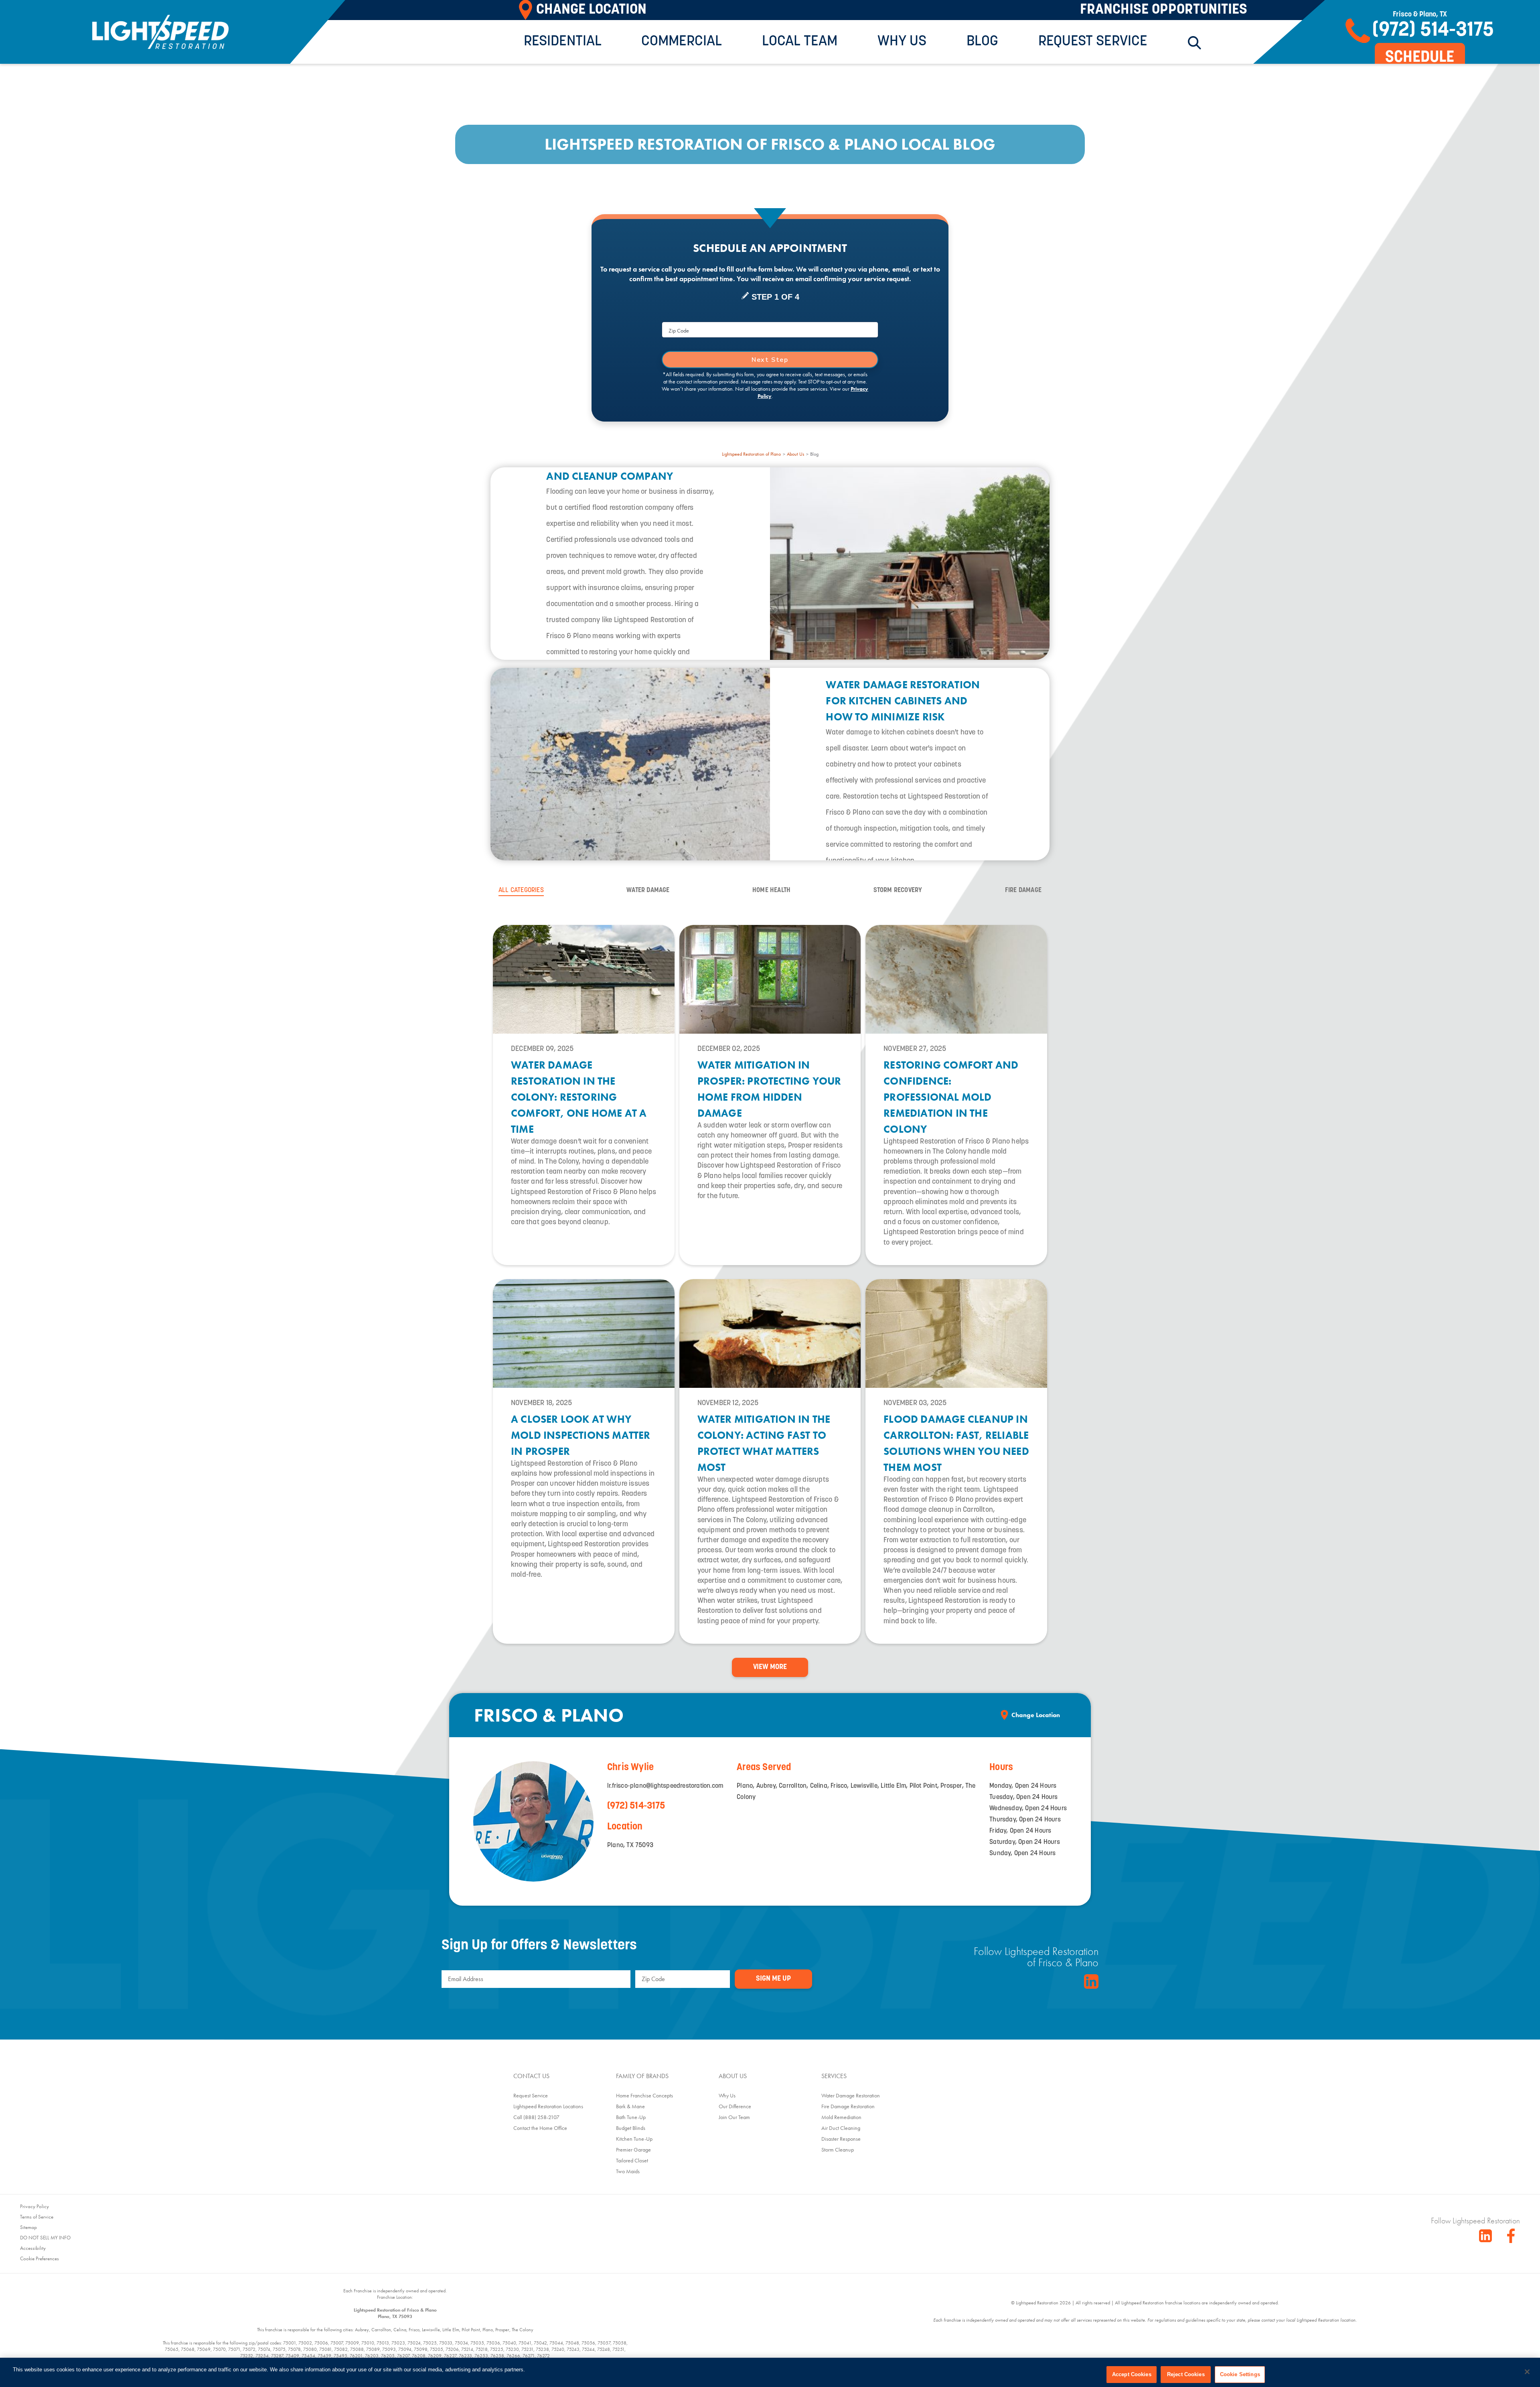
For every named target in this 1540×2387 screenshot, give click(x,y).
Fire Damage (1023, 890)
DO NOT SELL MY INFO (45, 2238)
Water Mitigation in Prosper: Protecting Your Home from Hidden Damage (769, 1089)
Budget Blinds (631, 2128)
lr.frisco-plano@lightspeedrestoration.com (665, 1786)
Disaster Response (841, 2139)
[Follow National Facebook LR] (1514, 2236)
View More (770, 1667)
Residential (563, 42)
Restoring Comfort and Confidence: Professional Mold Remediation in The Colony (951, 1097)
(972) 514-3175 (636, 1806)
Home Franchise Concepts (644, 2095)
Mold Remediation (841, 2117)
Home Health (771, 890)
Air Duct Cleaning (841, 2128)
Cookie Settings (1240, 2374)
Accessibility (33, 2248)
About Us (795, 454)
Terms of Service (37, 2217)
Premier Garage (633, 2150)
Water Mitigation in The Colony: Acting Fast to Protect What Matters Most (764, 1443)
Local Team (800, 42)
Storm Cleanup (838, 2150)
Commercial (682, 42)
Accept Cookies (1132, 2374)
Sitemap (28, 2227)
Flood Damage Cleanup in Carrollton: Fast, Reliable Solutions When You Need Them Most (956, 1443)
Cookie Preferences (40, 2258)
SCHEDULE (1420, 58)
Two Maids (628, 2171)
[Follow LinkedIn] (1091, 1981)
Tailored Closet (632, 2160)
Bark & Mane (630, 2106)
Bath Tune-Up (631, 2117)
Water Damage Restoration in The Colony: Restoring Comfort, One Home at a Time (579, 1097)
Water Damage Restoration (851, 2095)
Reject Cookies (1186, 2374)
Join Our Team (734, 2117)
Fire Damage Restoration (848, 2106)
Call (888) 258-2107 (536, 2117)
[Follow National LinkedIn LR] (1485, 2236)
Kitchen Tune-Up (634, 2139)
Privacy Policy (34, 2206)
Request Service (1093, 42)
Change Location (1036, 1715)
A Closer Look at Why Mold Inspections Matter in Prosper (581, 1435)
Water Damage (648, 890)
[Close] (1527, 2372)
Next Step (770, 360)
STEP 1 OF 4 (775, 297)
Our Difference (735, 2106)
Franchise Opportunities (1164, 10)
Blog (982, 42)
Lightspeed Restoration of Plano (751, 454)
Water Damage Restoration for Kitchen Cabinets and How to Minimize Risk (903, 701)
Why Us (902, 42)
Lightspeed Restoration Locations (548, 2106)
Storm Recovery (898, 890)
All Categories (521, 890)
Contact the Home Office (540, 2128)
